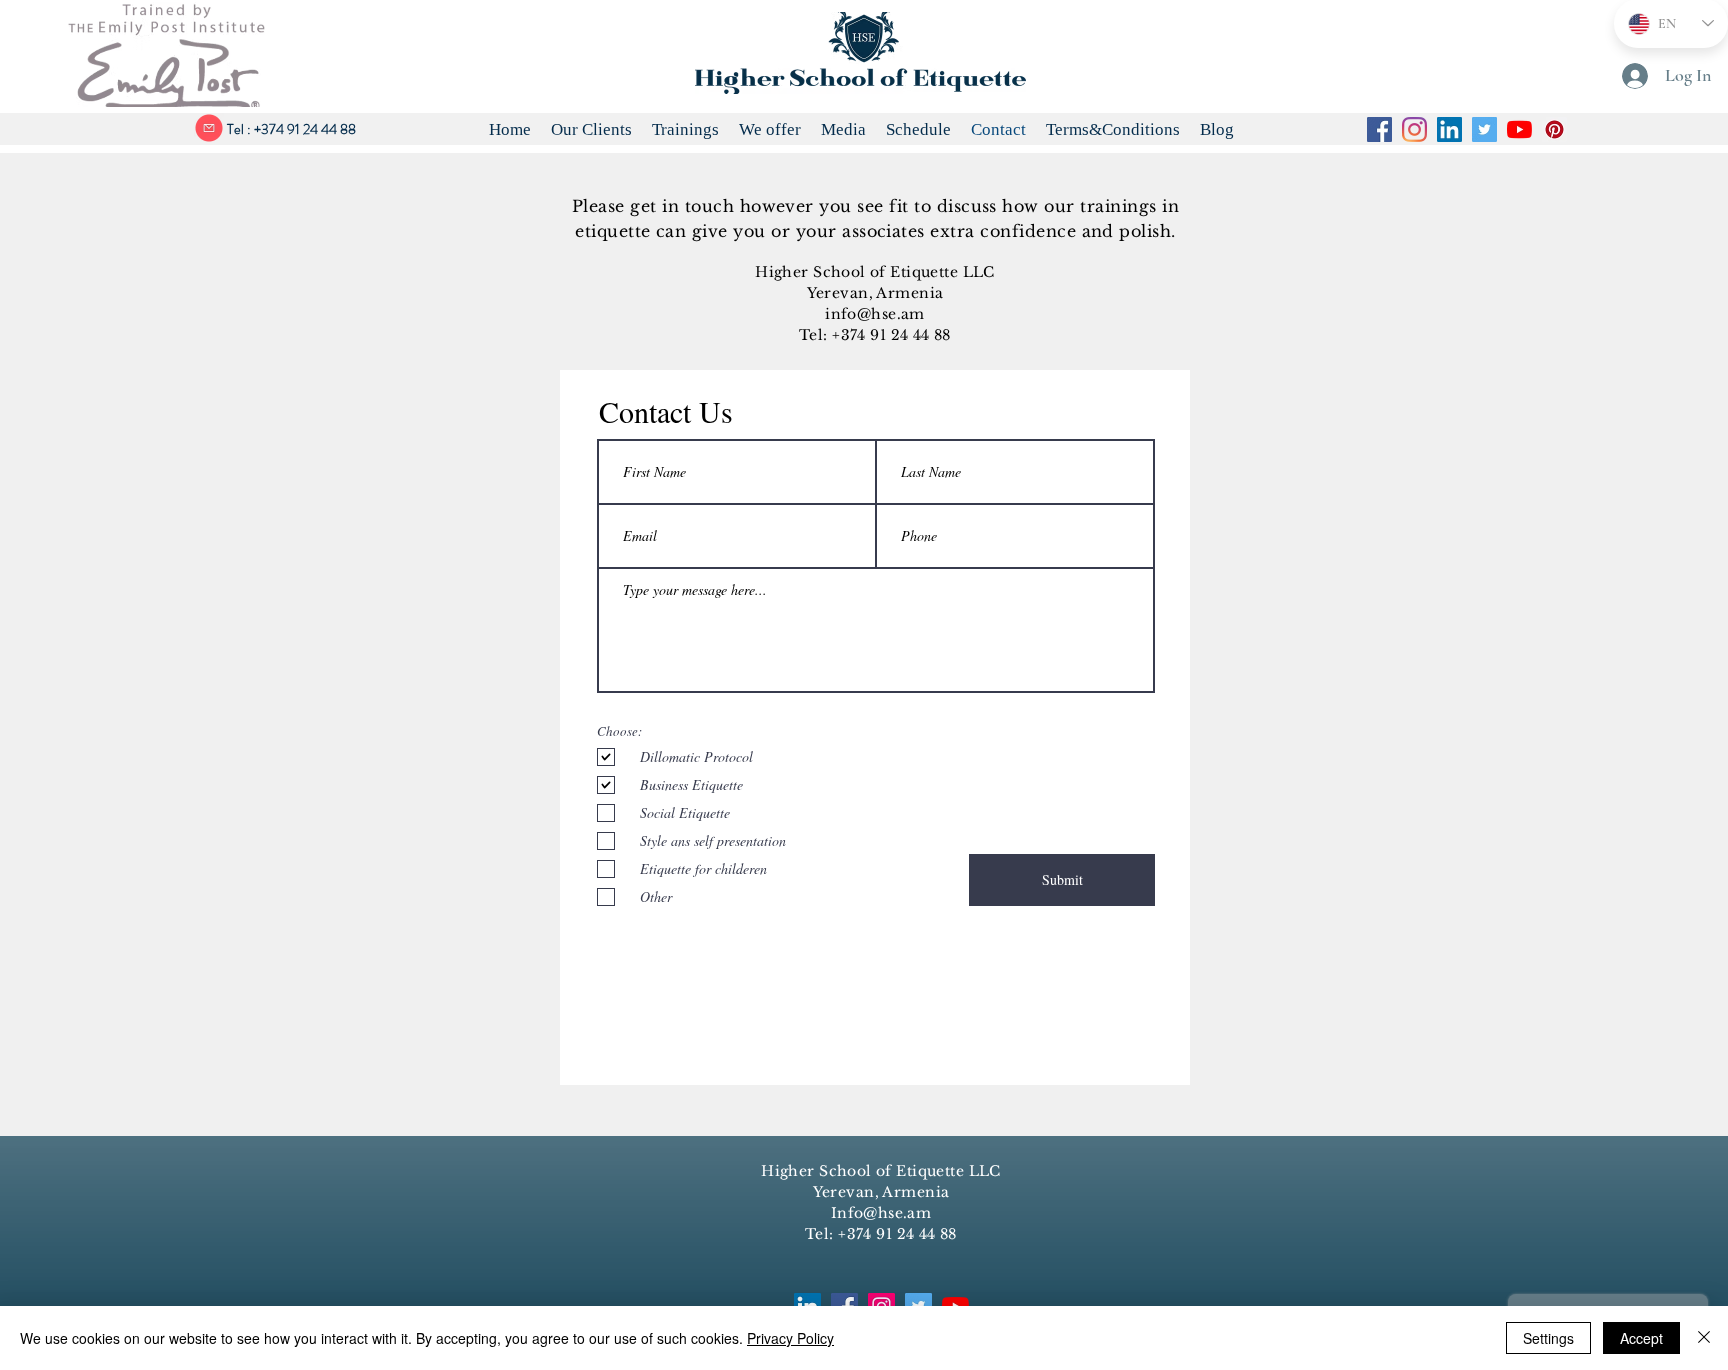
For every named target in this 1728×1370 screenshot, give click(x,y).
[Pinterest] (1554, 129)
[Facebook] (1379, 129)
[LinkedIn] (1449, 129)
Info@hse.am (881, 1213)
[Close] (1704, 1338)
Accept (1641, 1338)
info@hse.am (875, 314)
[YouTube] (1519, 129)
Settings (1548, 1338)
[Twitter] (1484, 129)
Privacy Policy (790, 1338)
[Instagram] (1414, 129)
